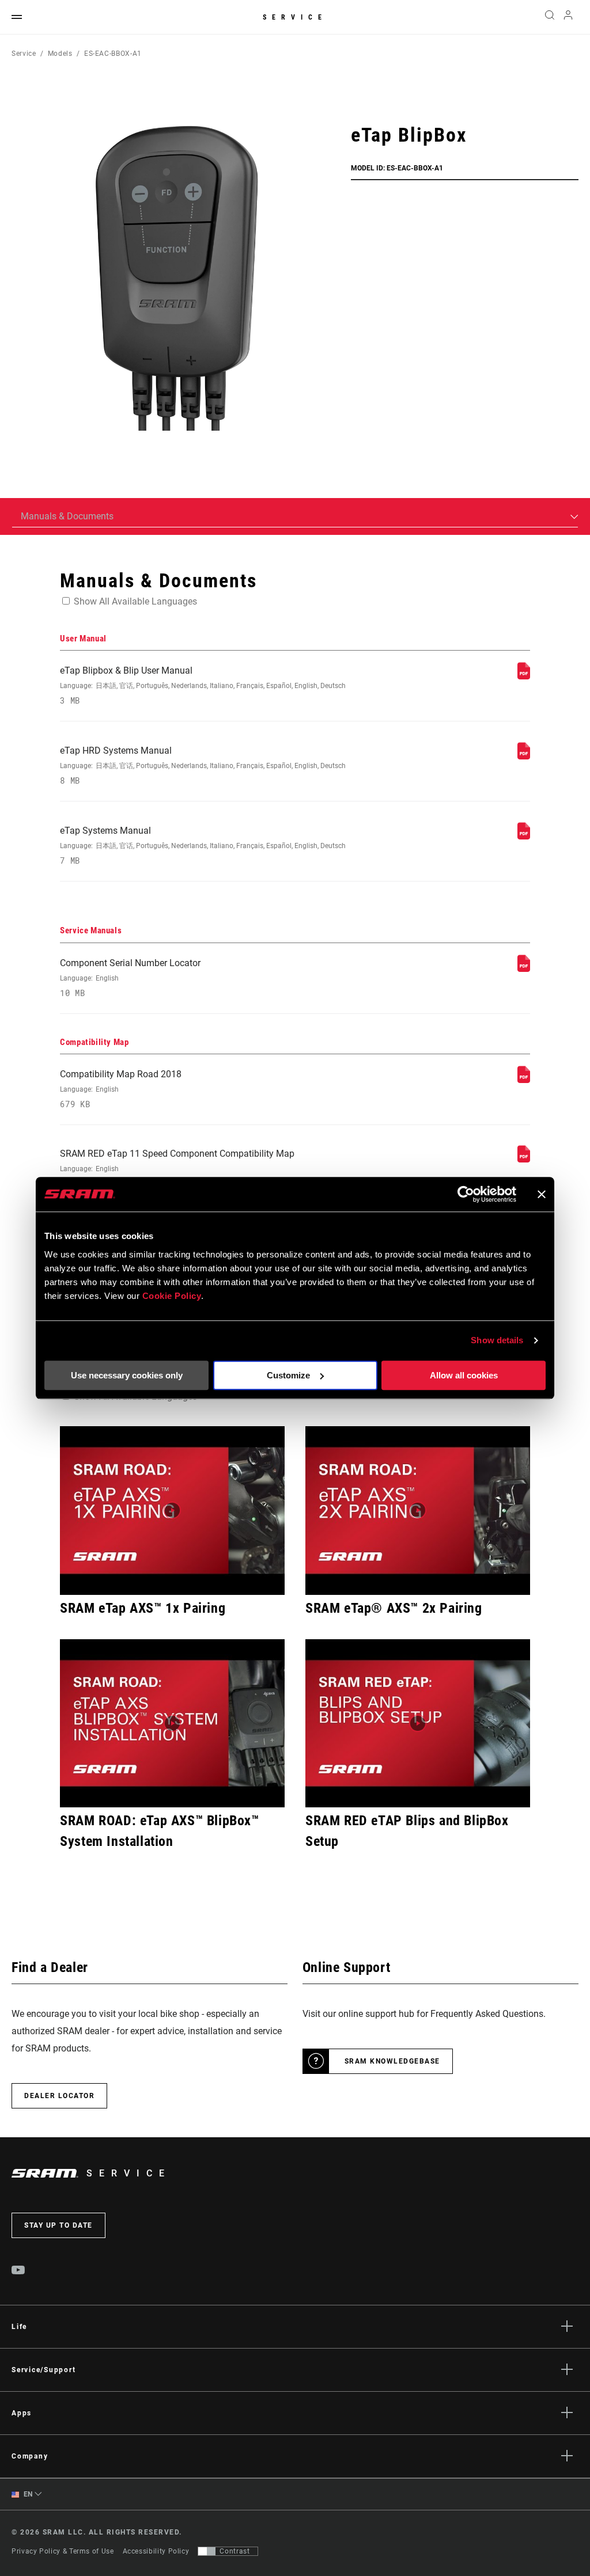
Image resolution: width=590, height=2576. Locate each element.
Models (60, 54)
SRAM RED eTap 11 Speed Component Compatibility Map (177, 1169)
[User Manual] (524, 676)
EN (27, 2494)
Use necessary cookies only (127, 1375)
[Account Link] (568, 18)
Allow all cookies (464, 1375)
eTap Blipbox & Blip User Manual (203, 685)
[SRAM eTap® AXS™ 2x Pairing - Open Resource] (418, 1510)
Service (295, 17)
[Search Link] (550, 17)
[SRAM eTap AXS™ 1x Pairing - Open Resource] (172, 1510)
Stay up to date (58, 2225)
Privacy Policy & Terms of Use (63, 2551)
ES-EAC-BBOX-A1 (113, 54)
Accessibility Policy (156, 2551)
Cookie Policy (172, 1296)
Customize (288, 1375)
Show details (497, 1340)
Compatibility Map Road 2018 (121, 1089)
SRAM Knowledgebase (392, 2061)
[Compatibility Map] (524, 1080)
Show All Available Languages (135, 601)
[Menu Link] (17, 18)
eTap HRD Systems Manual (203, 765)
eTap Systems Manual (203, 846)
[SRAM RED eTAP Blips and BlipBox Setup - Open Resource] (418, 1723)
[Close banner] (542, 1194)
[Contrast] (207, 2551)
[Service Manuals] (524, 969)
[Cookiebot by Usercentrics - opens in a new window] (466, 1194)
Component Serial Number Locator (130, 978)
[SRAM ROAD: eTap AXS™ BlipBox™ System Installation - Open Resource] (172, 1723)
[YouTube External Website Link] (18, 2271)
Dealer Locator (59, 2096)
